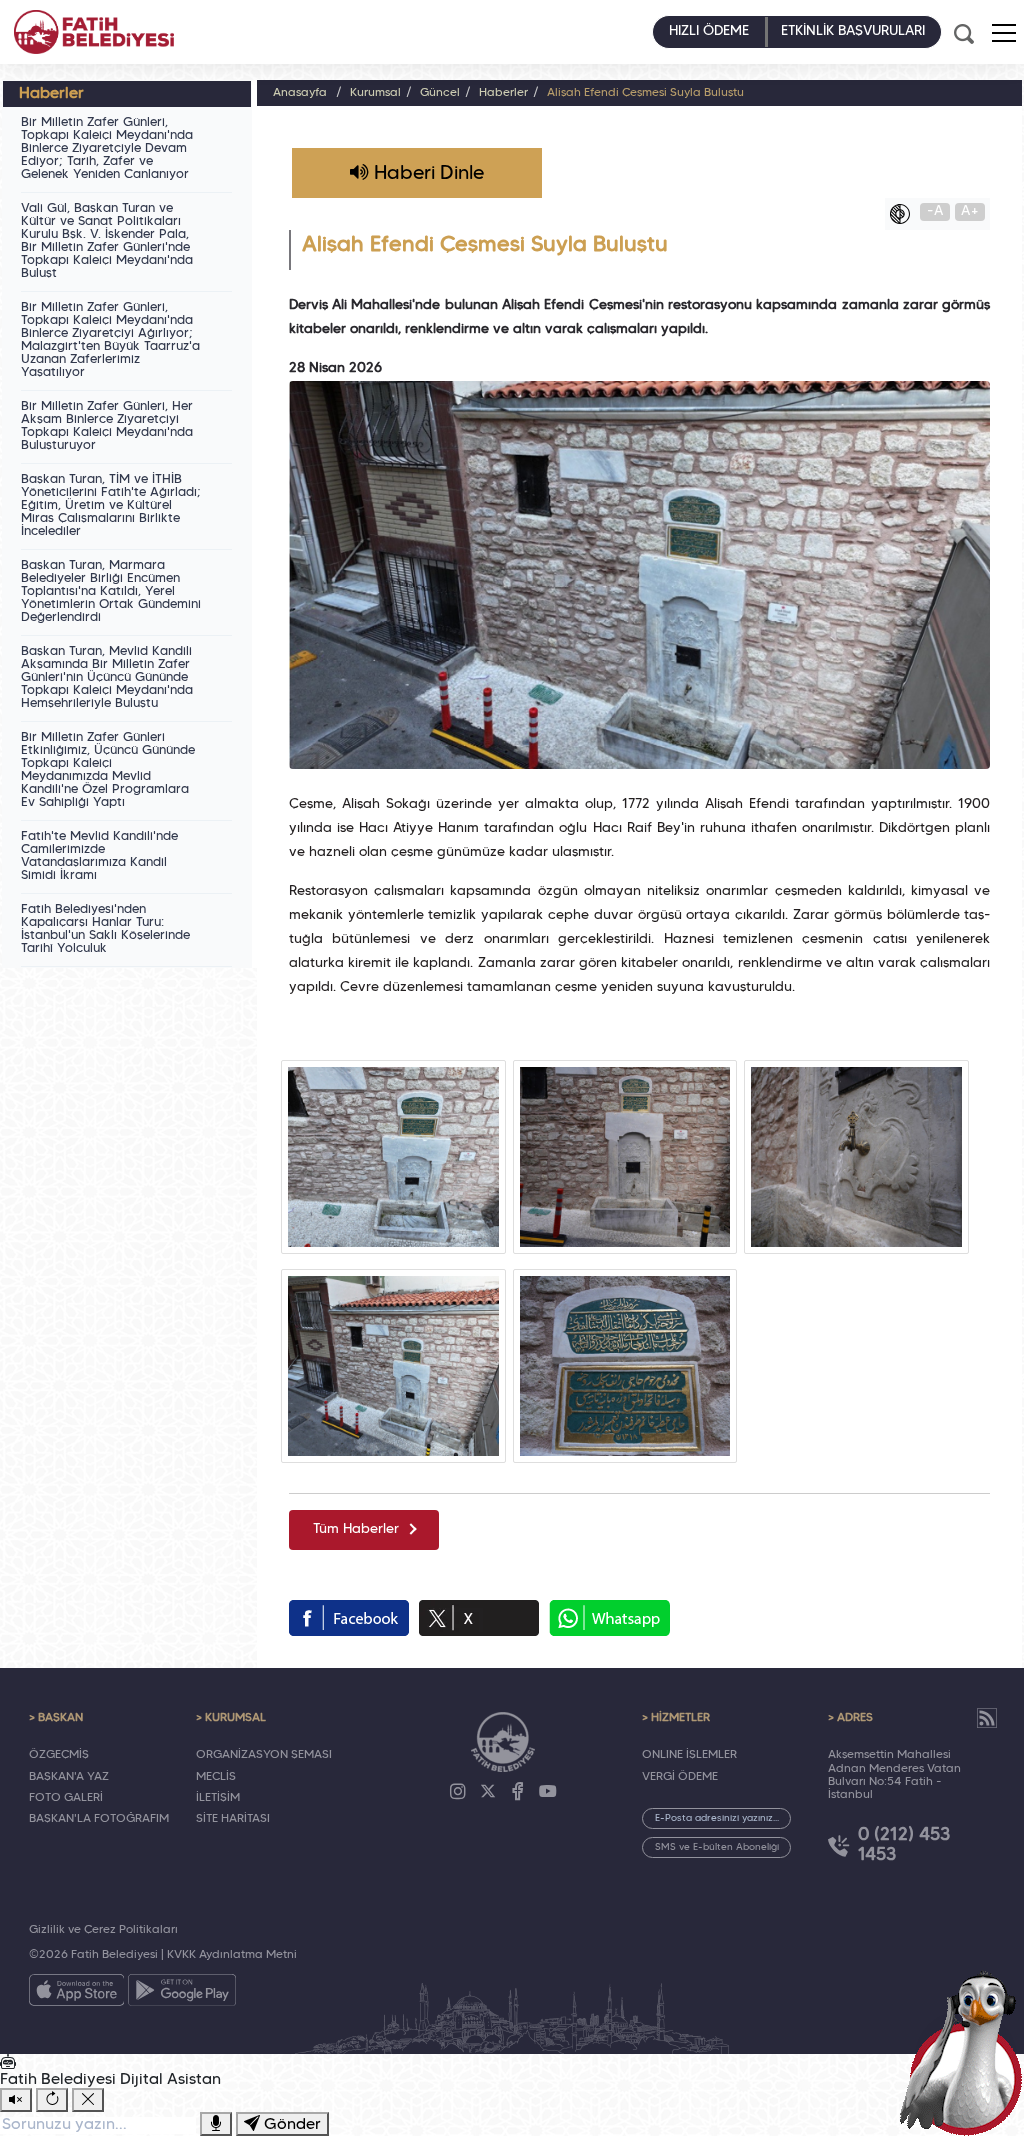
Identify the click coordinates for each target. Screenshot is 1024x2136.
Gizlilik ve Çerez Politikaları (103, 1930)
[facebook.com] (349, 1618)
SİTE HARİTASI (233, 1819)
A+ (970, 211)
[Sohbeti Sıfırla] (52, 2100)
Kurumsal (375, 93)
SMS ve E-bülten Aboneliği (717, 1847)
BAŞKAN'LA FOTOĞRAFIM (99, 1819)
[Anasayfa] (94, 32)
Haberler (503, 93)
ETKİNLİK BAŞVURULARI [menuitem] (853, 31)
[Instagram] (458, 1792)
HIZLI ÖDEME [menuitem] (709, 31)
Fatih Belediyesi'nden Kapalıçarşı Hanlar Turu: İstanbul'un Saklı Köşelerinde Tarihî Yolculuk (105, 929)
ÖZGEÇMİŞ (59, 1755)
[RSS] (987, 1718)
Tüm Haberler (356, 1529)
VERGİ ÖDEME (680, 1777)
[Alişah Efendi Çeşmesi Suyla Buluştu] (393, 1157)
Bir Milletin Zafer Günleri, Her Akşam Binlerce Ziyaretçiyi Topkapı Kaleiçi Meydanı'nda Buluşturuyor (107, 426)
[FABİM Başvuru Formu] (966, 2052)
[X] (488, 1792)
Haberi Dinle (426, 174)
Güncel (440, 93)
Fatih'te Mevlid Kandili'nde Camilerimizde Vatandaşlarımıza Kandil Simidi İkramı (99, 856)
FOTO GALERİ (66, 1798)
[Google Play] (182, 1994)
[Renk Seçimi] (905, 214)
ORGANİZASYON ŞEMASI (264, 1755)
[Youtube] (548, 1792)
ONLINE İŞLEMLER (689, 1755)
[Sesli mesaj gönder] (216, 2124)
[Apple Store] (77, 1994)
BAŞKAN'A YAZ (69, 1777)
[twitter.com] (479, 1618)
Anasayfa (300, 93)
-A (935, 211)
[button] (1004, 33)
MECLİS (216, 1777)
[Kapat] (88, 2100)
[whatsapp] (609, 1618)
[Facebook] (518, 1792)
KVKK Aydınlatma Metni (232, 1955)
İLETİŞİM (218, 1798)
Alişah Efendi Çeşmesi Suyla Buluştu (645, 93)
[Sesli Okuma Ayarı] (16, 2100)
